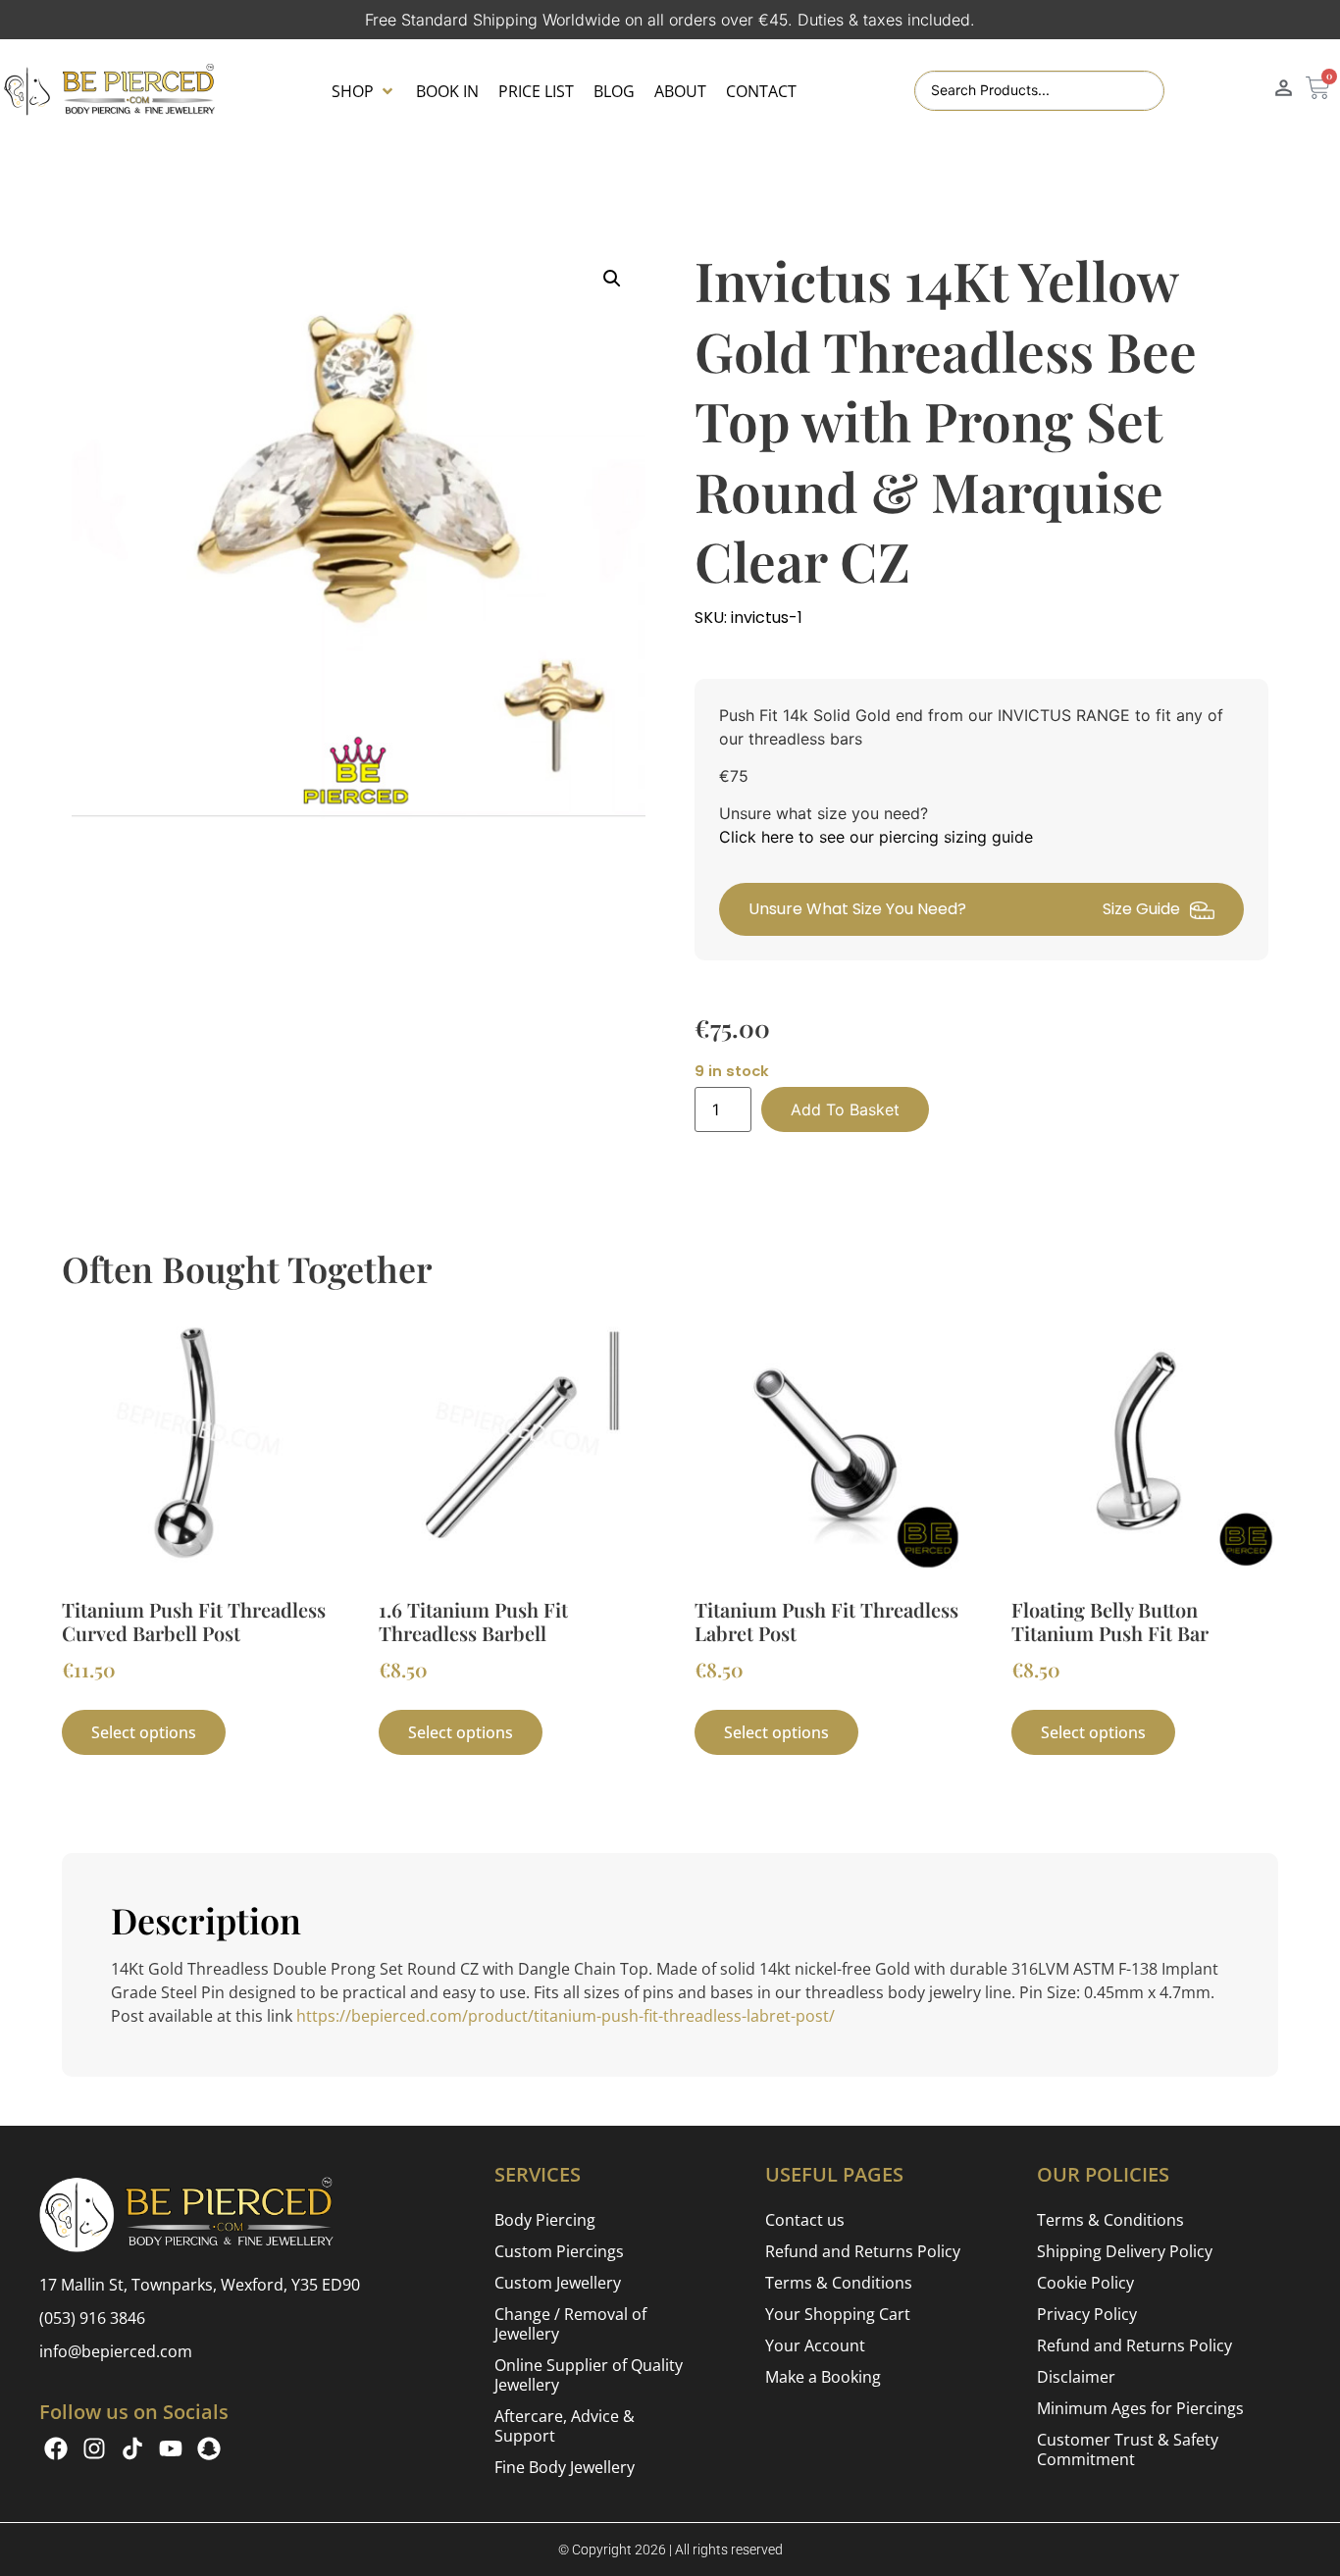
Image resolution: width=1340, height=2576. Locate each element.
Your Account (815, 2345)
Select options (144, 1732)
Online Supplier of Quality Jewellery (589, 2375)
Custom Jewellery (558, 2283)
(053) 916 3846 (92, 2318)
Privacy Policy (1087, 2314)
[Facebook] (56, 2448)
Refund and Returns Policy (863, 2251)
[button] (364, 91)
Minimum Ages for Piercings (1140, 2408)
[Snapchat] (209, 2448)
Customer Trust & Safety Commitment (1128, 2449)
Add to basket (845, 1109)
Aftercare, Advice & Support (565, 2426)
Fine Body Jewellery (565, 2467)
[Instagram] (94, 2448)
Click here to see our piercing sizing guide (876, 837)
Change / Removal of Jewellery (570, 2324)
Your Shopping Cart (838, 2314)
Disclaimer (1076, 2377)
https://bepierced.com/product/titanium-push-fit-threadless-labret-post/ (566, 2016)
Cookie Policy (1085, 2283)
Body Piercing (545, 2220)
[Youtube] (171, 2448)
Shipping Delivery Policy (1125, 2251)
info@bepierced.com (116, 2351)
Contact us (805, 2220)
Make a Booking (823, 2377)
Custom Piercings (559, 2251)
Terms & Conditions (839, 2283)
